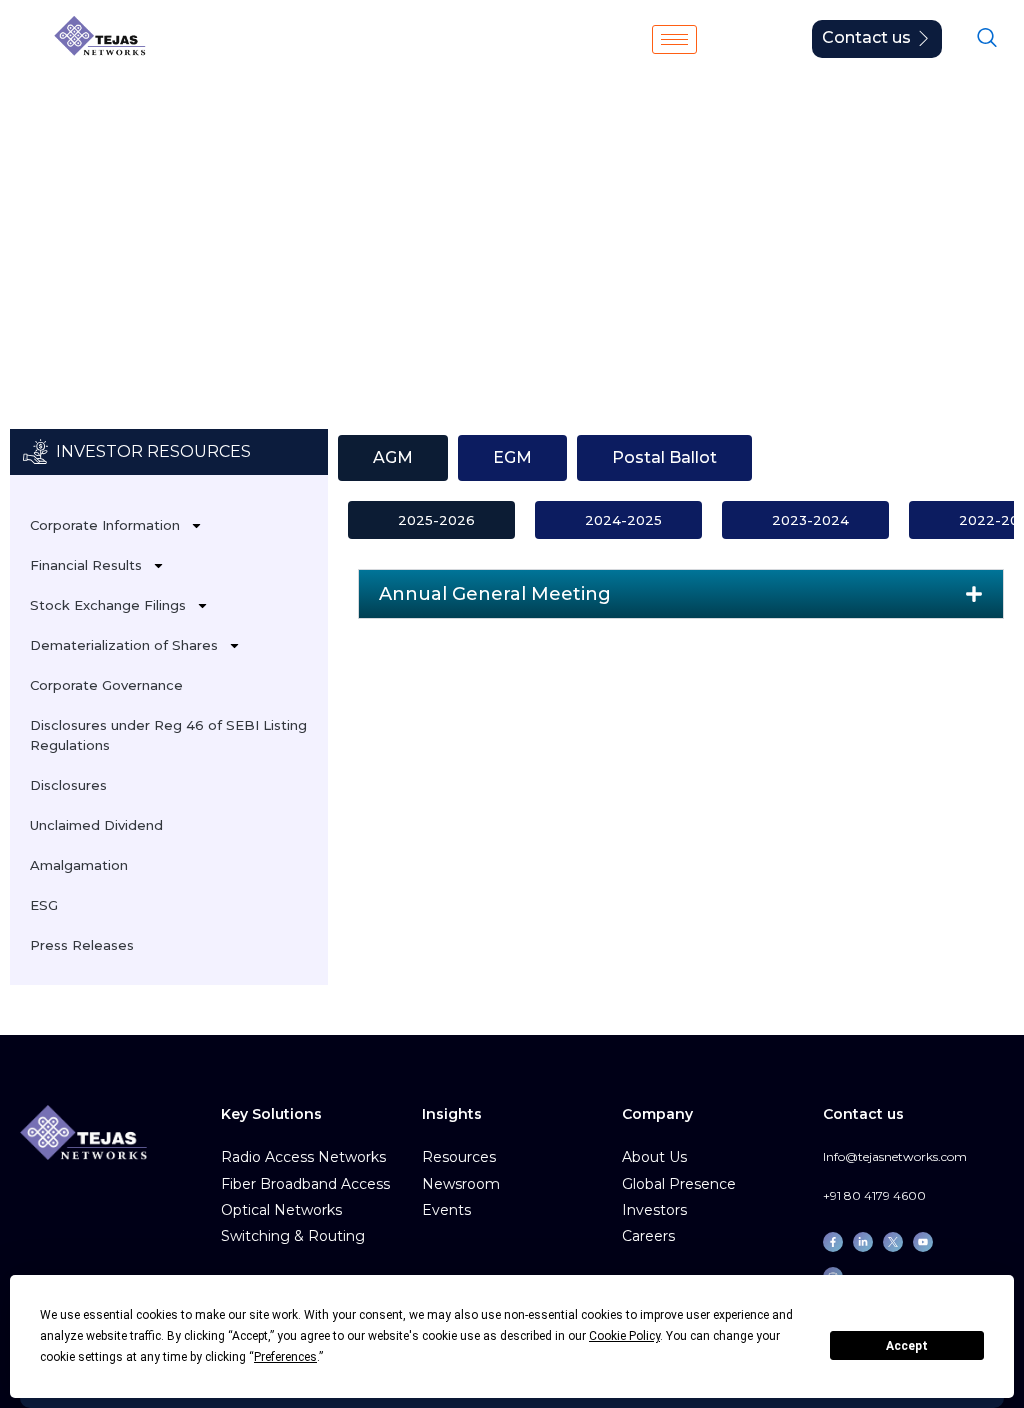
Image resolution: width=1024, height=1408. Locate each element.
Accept (907, 1346)
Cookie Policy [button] (624, 1336)
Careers (648, 1236)
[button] (681, 594)
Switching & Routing (293, 1236)
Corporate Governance (106, 685)
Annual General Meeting (495, 594)
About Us (654, 1157)
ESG (44, 905)
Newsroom (461, 1184)
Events (446, 1210)
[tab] (393, 458)
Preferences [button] (285, 1357)
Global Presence (679, 1184)
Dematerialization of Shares (124, 645)
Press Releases (82, 945)
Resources (459, 1157)
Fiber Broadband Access (305, 1184)
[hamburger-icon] (674, 39)
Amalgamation (79, 865)
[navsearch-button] (987, 39)
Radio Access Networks (303, 1157)
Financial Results (86, 565)
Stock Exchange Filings (188, 238)
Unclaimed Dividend (96, 825)
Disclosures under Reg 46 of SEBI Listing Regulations (168, 735)
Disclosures (68, 785)
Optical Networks (281, 1210)
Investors (46, 238)
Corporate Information (105, 525)
